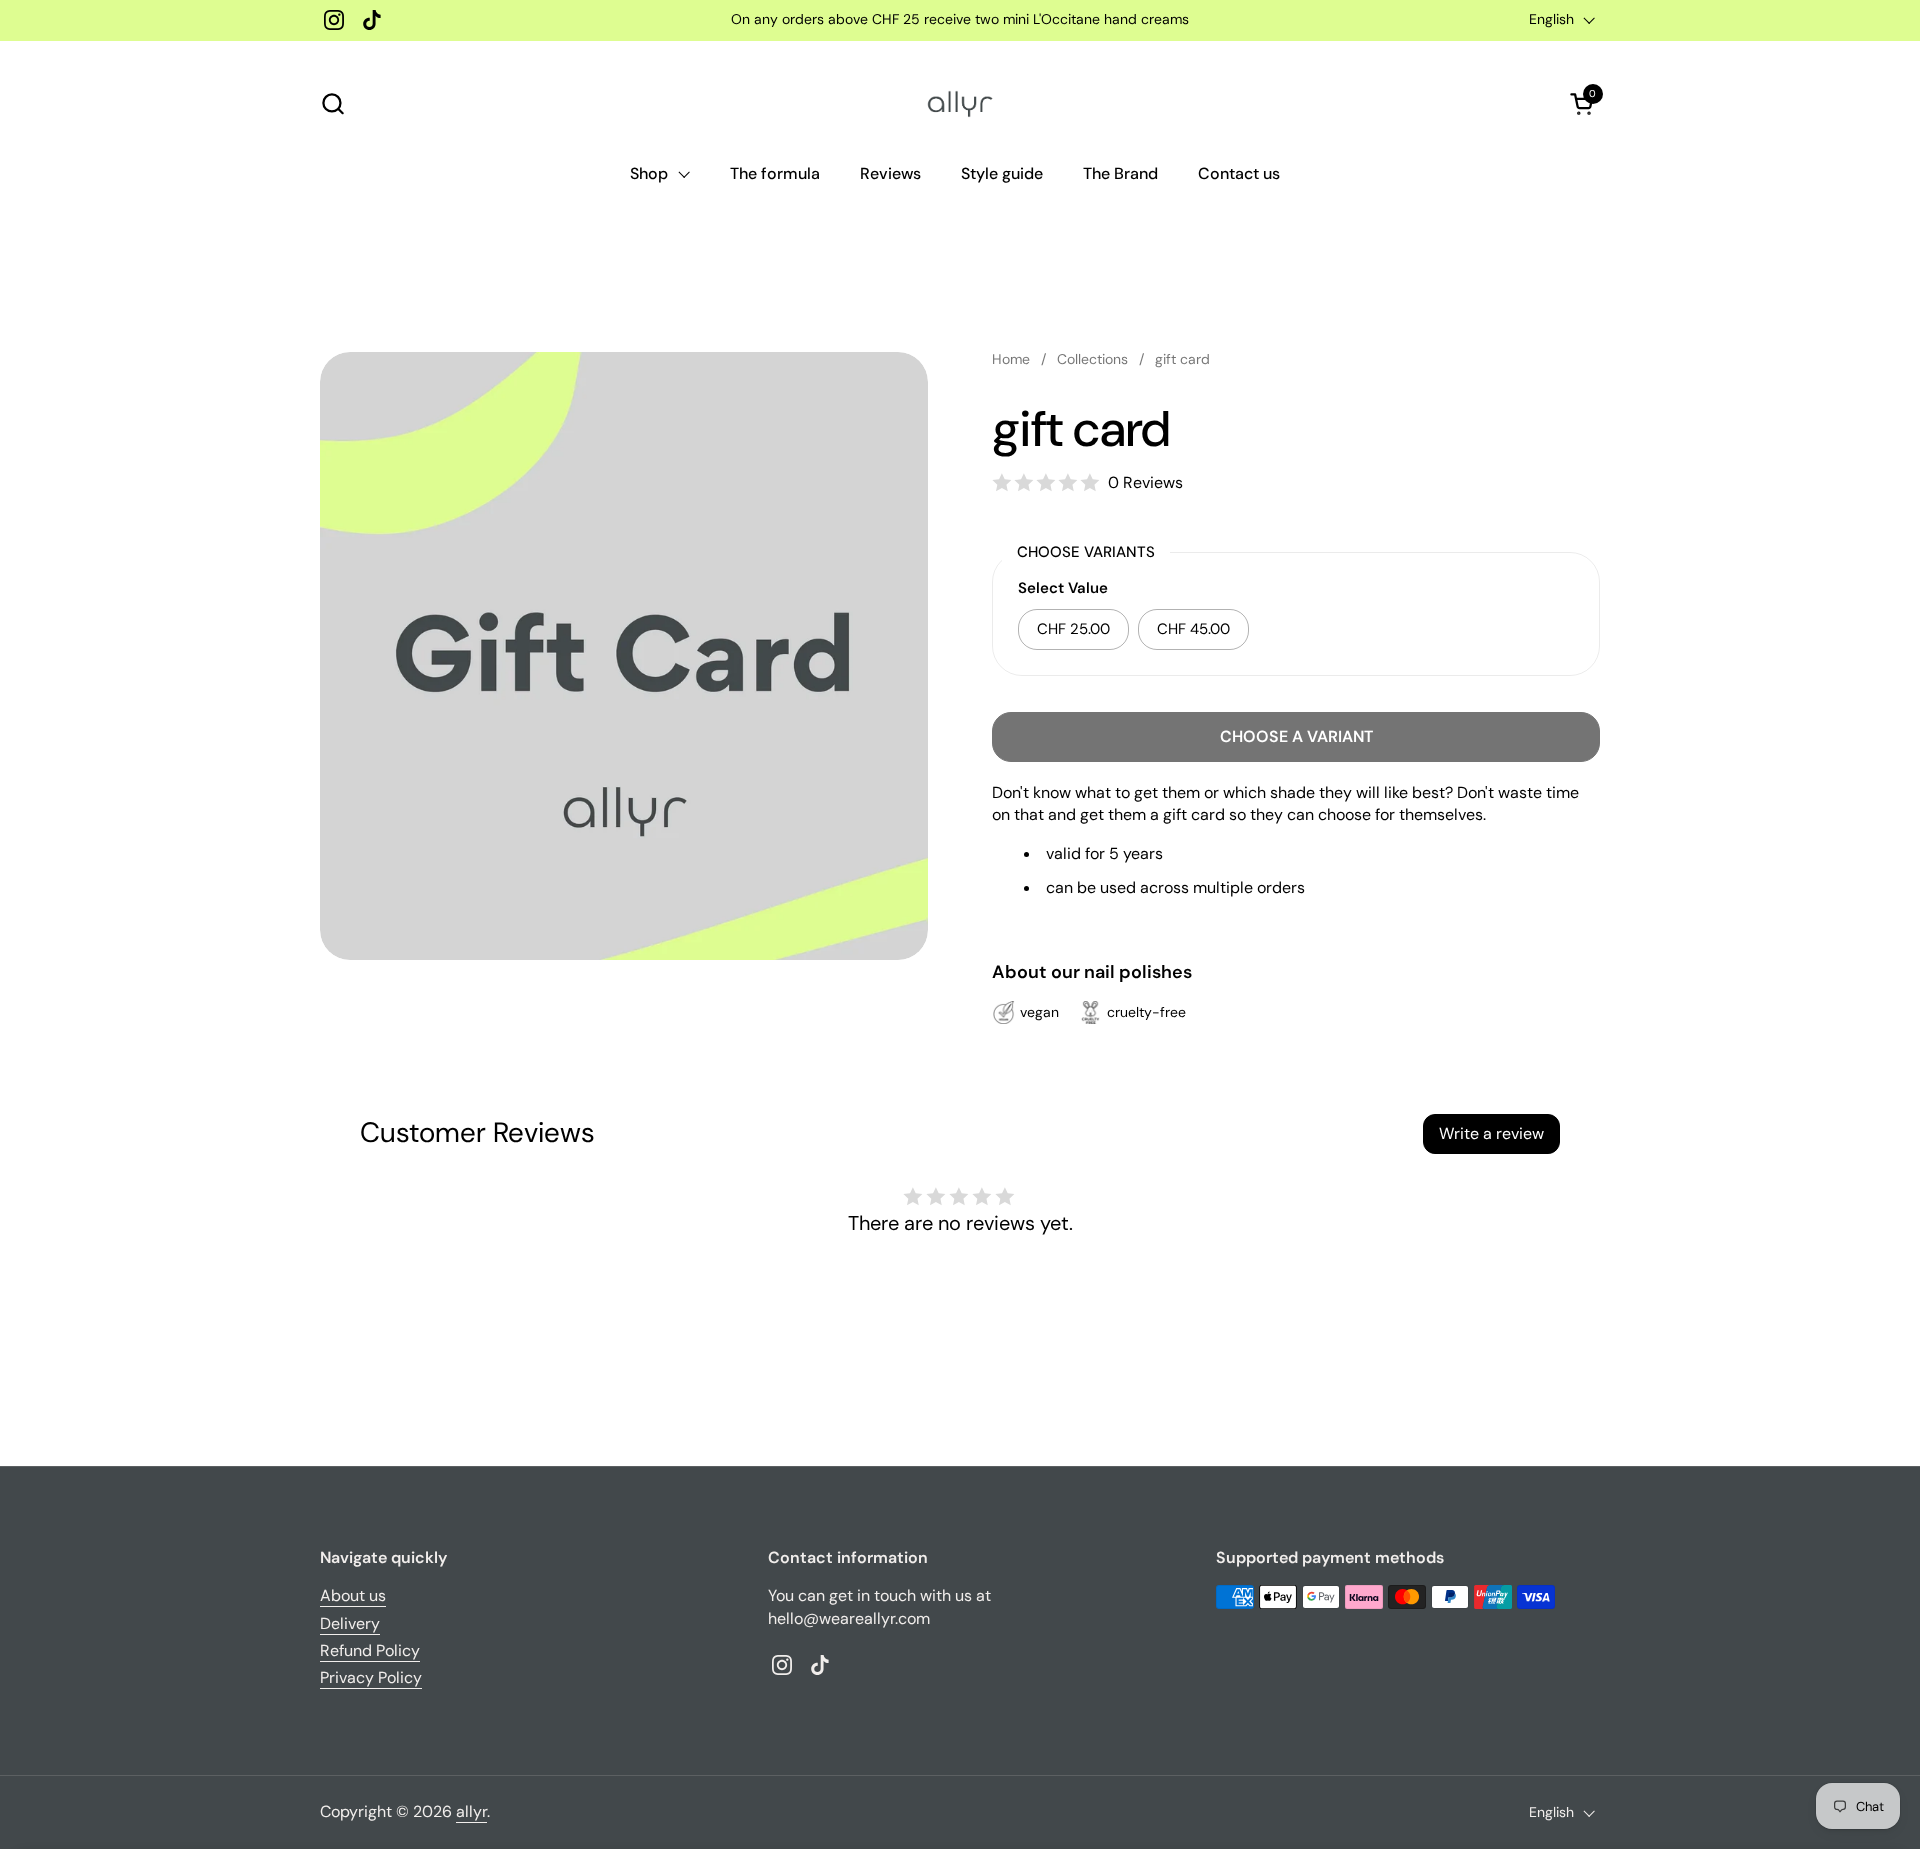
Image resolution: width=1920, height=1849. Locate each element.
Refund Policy (370, 1650)
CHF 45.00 (1193, 629)
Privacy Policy (371, 1677)
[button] (332, 103)
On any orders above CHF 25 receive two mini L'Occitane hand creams (960, 19)
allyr (471, 1811)
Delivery (350, 1623)
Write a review (1491, 1133)
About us (353, 1595)
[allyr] (960, 103)
